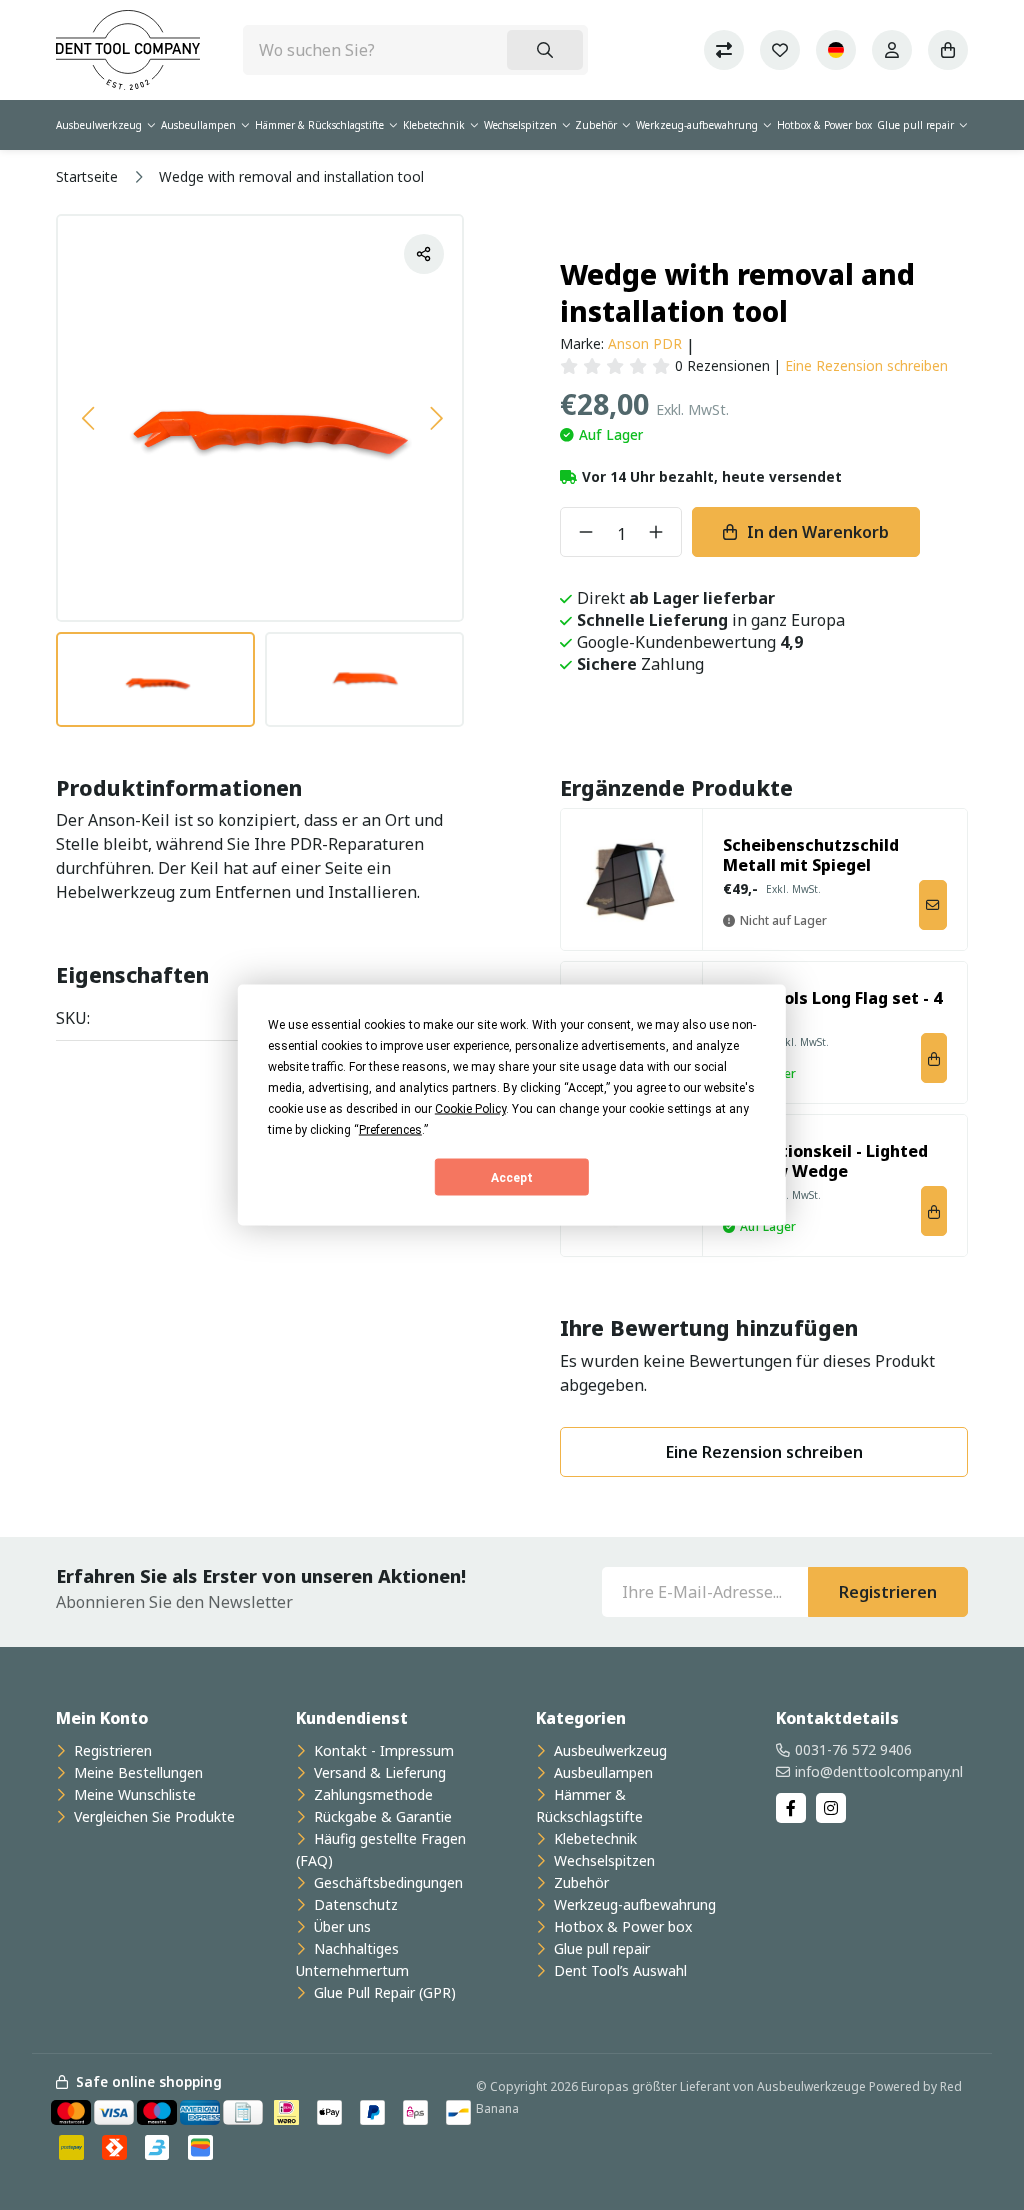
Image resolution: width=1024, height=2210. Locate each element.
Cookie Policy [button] (470, 1109)
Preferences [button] (390, 1130)
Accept (512, 1177)
